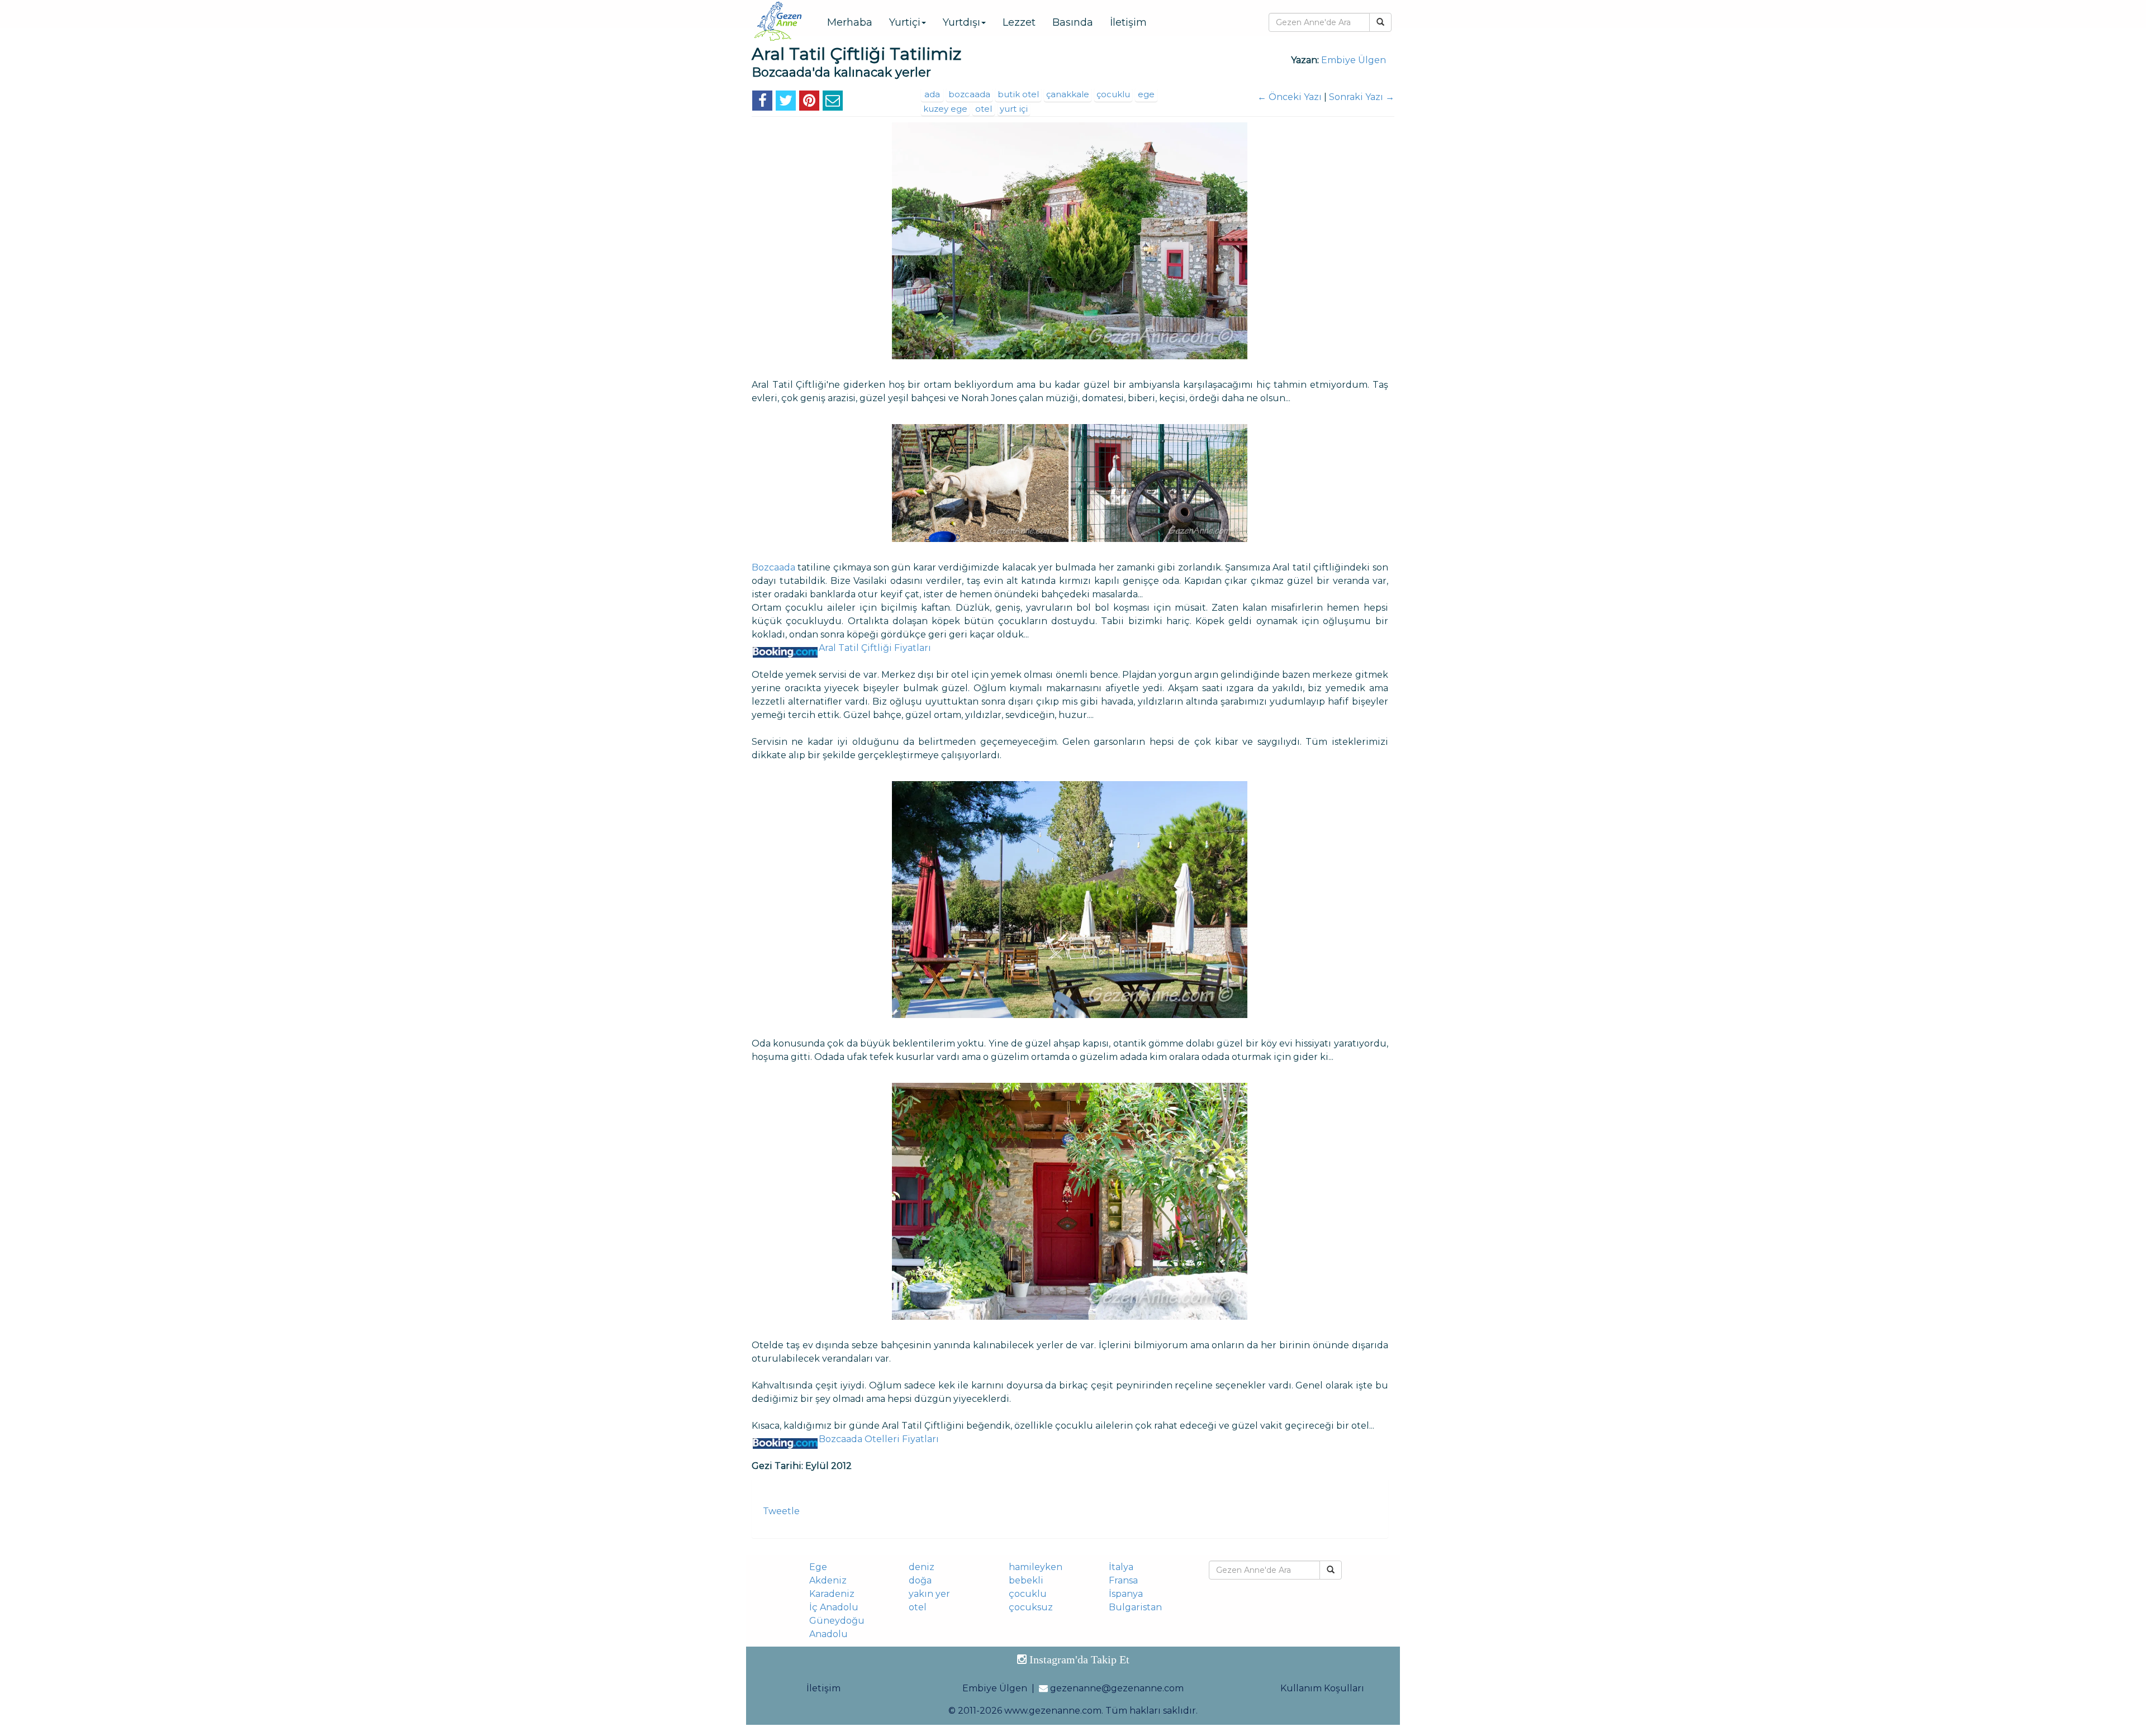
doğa (920, 1580)
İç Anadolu (834, 1607)
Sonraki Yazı (1362, 97)
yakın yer (929, 1594)
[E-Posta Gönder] (833, 103)
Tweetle (781, 1511)
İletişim (1128, 22)
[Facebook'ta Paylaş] (762, 103)
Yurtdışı (962, 22)
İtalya (1121, 1567)
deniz (922, 1567)
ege (1146, 94)
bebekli (1026, 1580)
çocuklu (1113, 94)
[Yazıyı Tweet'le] (786, 103)
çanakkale (1068, 94)
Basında (1073, 22)
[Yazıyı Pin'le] (809, 103)
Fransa (1123, 1580)
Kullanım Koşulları (1322, 1688)
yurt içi (1014, 109)
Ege (818, 1567)
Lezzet (1019, 22)
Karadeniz (832, 1594)
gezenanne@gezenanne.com (1117, 1688)
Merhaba (850, 22)
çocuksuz (1031, 1607)
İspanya (1126, 1594)
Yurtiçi (905, 22)
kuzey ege (945, 109)
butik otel (1018, 94)
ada (932, 94)
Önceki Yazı (1290, 97)
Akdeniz (828, 1580)
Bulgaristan (1135, 1607)
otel (984, 109)
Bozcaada (773, 567)
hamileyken (1036, 1567)
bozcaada (969, 94)
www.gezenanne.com (1053, 1711)
